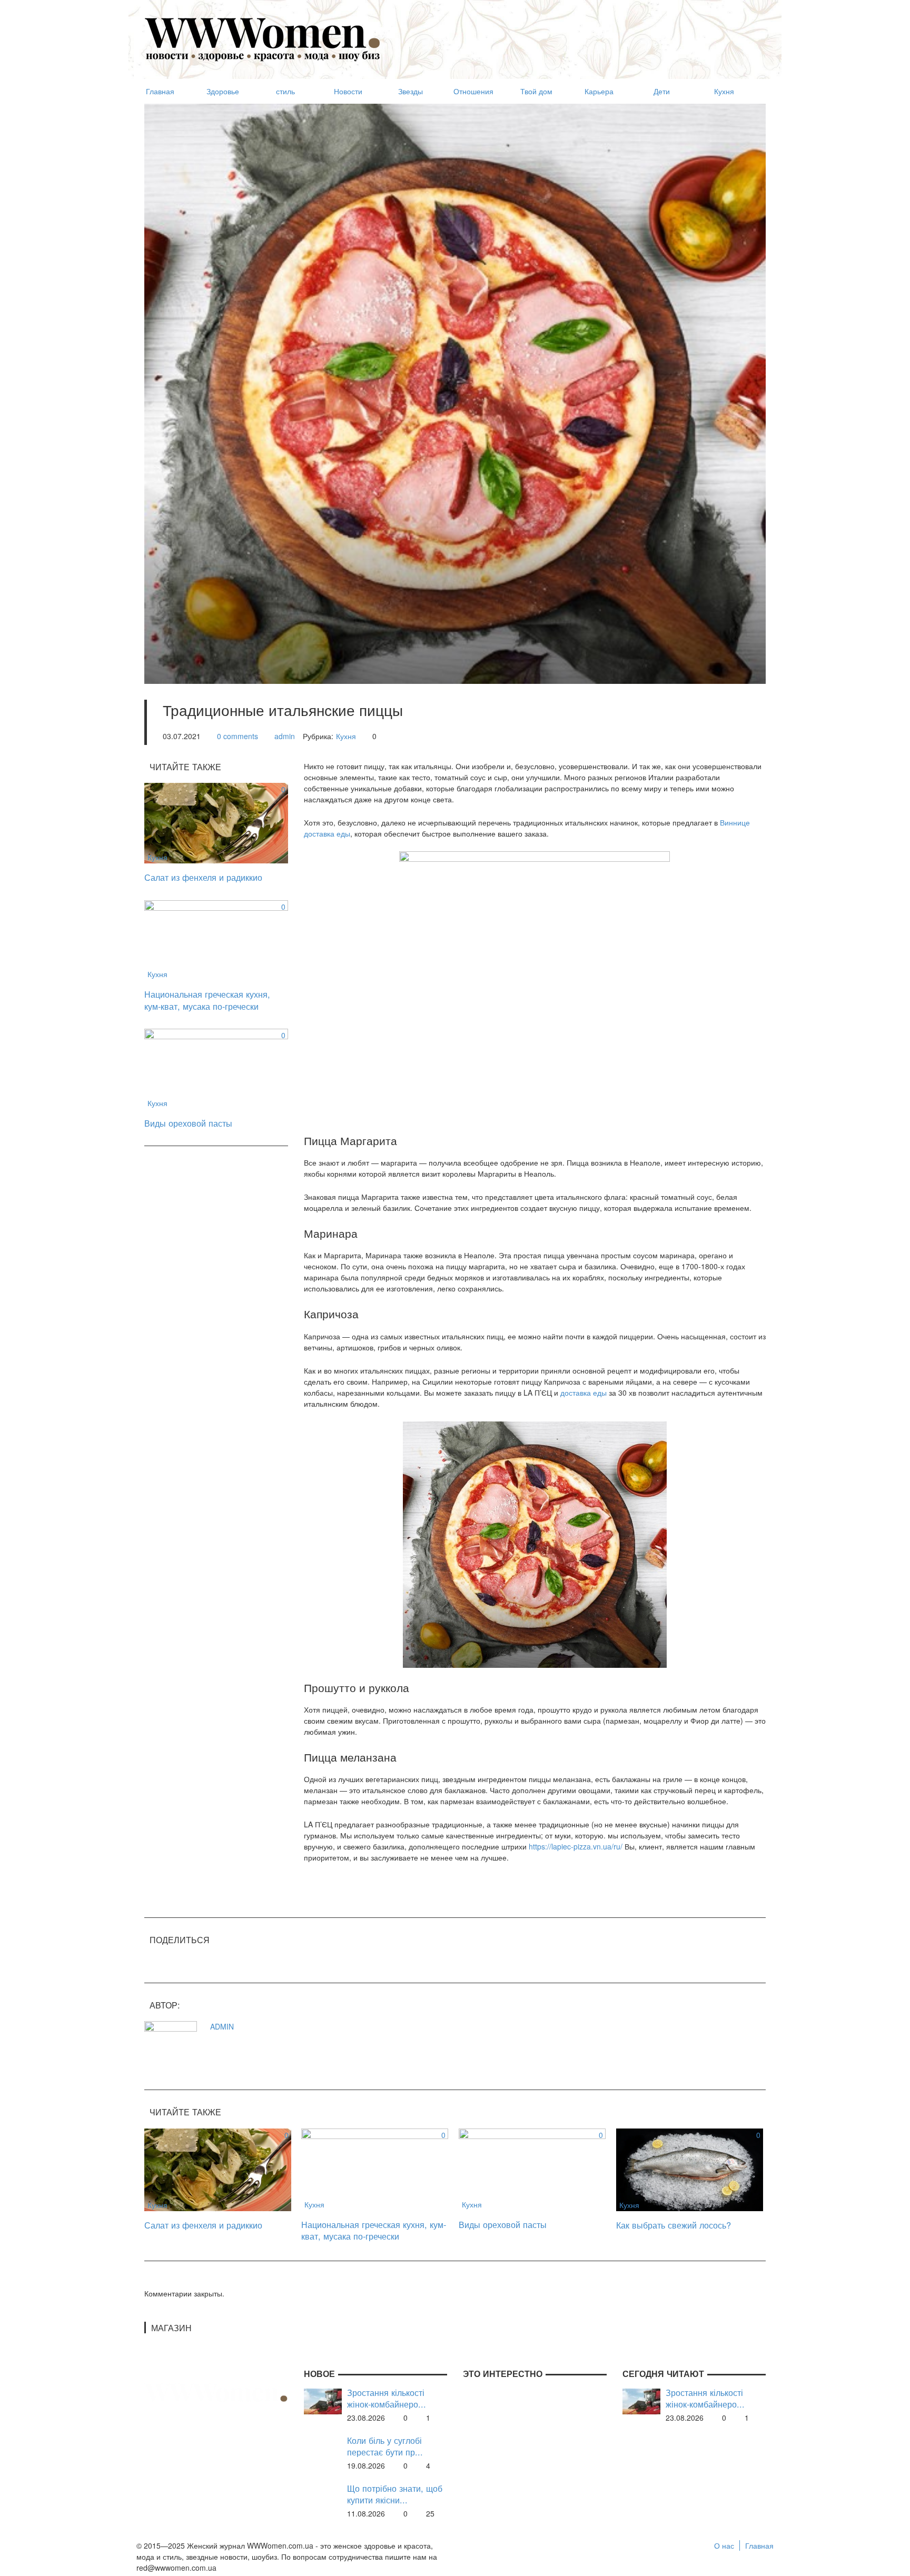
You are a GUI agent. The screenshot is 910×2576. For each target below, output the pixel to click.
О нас (724, 2545)
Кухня (346, 736)
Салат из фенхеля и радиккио (203, 877)
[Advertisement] (574, 35)
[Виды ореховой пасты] (216, 1068)
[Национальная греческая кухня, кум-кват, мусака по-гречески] (216, 939)
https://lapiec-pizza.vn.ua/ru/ (576, 1846)
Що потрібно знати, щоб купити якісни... (395, 2494)
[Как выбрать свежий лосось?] (690, 2169)
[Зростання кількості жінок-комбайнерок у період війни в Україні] (323, 2400)
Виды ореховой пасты (188, 1123)
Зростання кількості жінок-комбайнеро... (387, 2398)
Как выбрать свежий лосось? (674, 2225)
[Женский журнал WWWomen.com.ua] (263, 38)
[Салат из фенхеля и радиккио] (216, 822)
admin (285, 736)
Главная (759, 2545)
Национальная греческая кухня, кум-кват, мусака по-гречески (207, 1000)
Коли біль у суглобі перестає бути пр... (385, 2446)
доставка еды (583, 1393)
